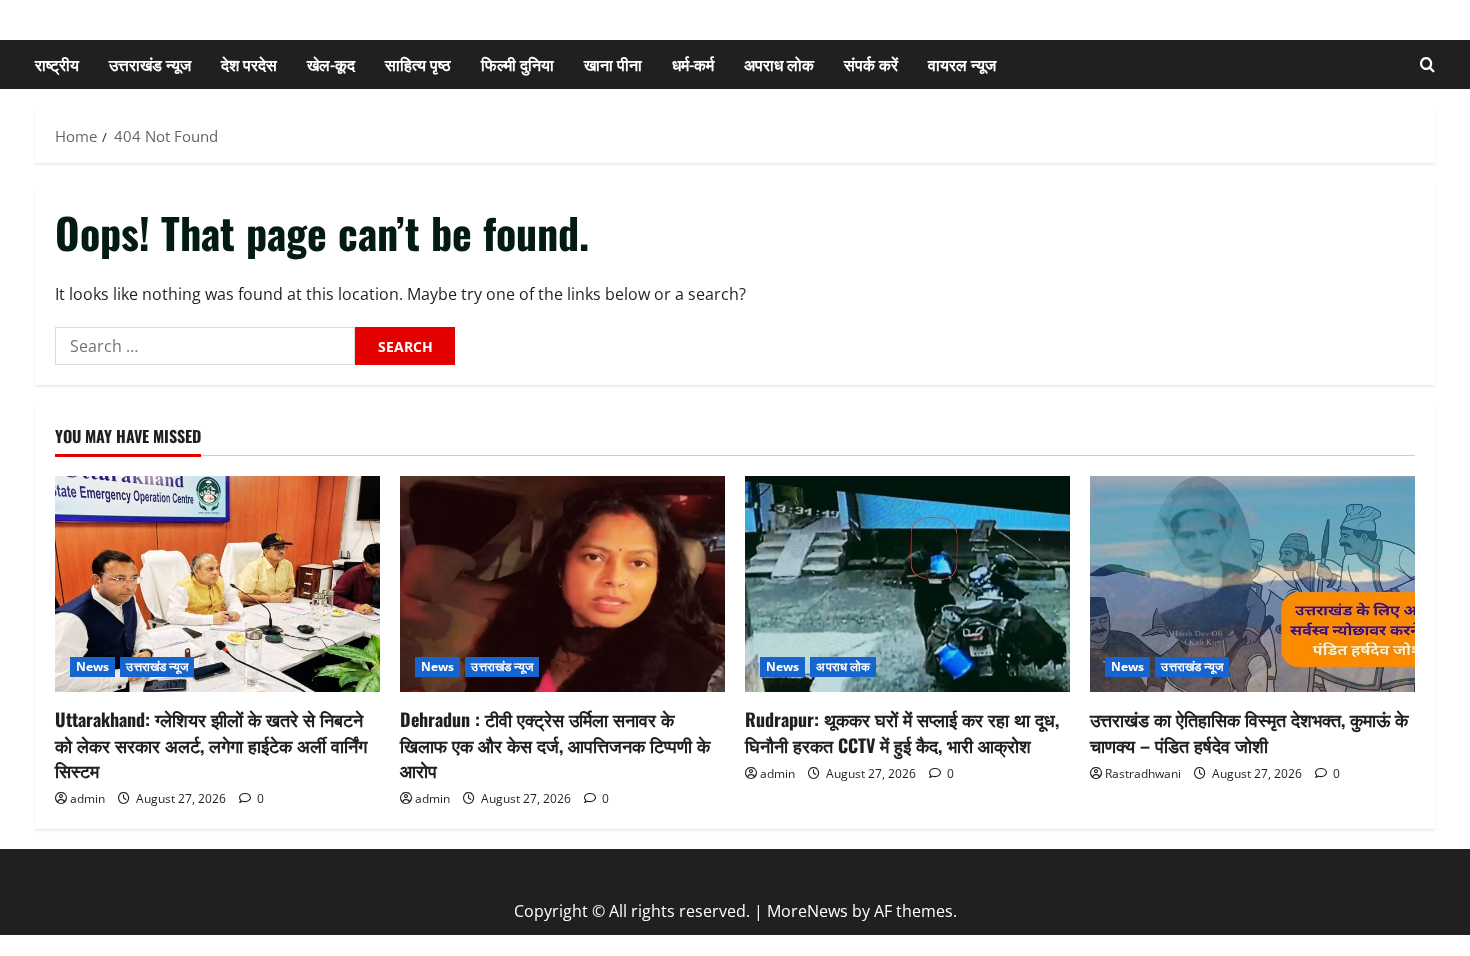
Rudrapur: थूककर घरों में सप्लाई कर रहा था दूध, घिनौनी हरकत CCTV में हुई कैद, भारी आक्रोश (902, 731)
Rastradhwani (1143, 773)
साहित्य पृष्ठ (418, 64)
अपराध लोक (779, 64)
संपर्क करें (871, 64)
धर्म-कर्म (693, 64)
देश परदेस (249, 64)
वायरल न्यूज (962, 64)
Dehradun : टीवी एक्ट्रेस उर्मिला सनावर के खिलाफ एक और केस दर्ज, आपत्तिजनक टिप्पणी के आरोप (555, 744)
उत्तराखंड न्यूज (150, 64)
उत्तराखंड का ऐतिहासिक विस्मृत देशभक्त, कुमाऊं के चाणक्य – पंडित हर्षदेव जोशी (1249, 731)
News (92, 666)
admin (87, 798)
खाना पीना (613, 64)
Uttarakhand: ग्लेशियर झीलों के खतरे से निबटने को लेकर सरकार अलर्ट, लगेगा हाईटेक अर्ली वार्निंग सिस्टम (211, 744)
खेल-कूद (331, 64)
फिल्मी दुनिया (517, 64)
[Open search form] (1427, 64)
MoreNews (807, 911)
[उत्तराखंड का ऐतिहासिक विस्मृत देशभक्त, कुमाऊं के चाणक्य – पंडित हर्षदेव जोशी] (1252, 584)
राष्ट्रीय (57, 64)
